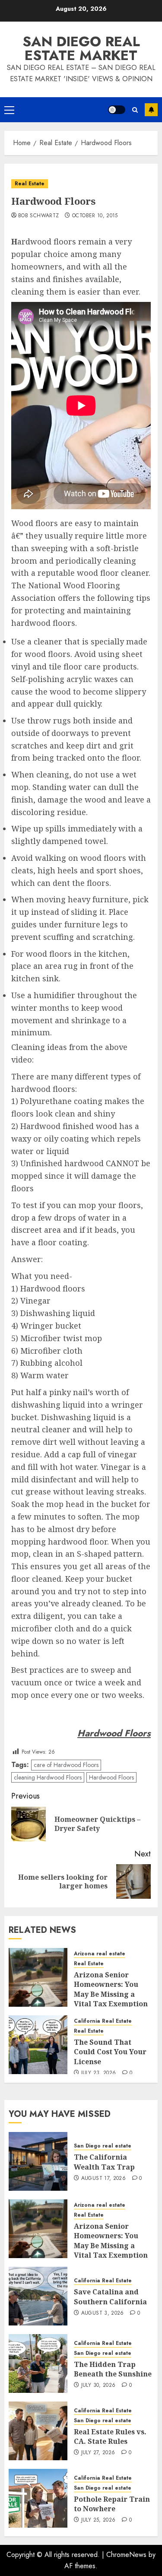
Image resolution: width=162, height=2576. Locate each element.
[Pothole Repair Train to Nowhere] (38, 2498)
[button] (9, 110)
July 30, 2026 (98, 2386)
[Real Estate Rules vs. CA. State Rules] (38, 2431)
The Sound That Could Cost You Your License (110, 2052)
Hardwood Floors (111, 1777)
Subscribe (151, 110)
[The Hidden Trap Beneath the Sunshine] (38, 2363)
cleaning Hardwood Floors (48, 1777)
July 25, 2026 (98, 2520)
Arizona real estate (100, 1954)
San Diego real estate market (81, 48)
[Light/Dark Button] (117, 110)
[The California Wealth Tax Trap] (38, 2161)
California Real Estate (103, 2021)
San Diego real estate (103, 2146)
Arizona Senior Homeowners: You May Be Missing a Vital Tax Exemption (111, 1989)
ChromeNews (126, 2555)
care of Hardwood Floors (66, 1765)
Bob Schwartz (38, 216)
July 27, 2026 (98, 2453)
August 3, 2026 (103, 2313)
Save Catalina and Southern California (110, 2297)
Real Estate (30, 184)
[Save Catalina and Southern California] (38, 2296)
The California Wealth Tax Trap (104, 2162)
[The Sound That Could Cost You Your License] (38, 2045)
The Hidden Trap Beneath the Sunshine (113, 2369)
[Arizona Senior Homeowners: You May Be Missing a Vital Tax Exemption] (38, 1977)
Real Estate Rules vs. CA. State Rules (110, 2436)
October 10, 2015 (95, 216)
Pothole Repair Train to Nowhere (112, 2504)
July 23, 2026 (99, 2073)
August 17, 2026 (103, 2179)
